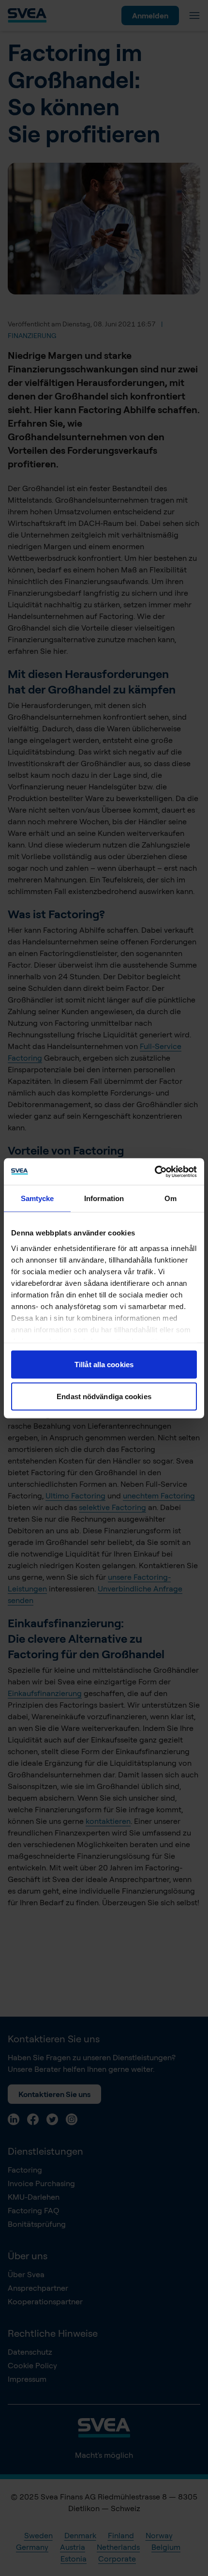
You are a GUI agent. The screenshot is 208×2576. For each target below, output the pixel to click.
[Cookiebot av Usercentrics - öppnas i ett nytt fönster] (155, 1172)
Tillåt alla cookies (104, 1365)
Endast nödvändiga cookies (104, 1396)
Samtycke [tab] (37, 1198)
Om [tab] (171, 1198)
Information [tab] (104, 1198)
